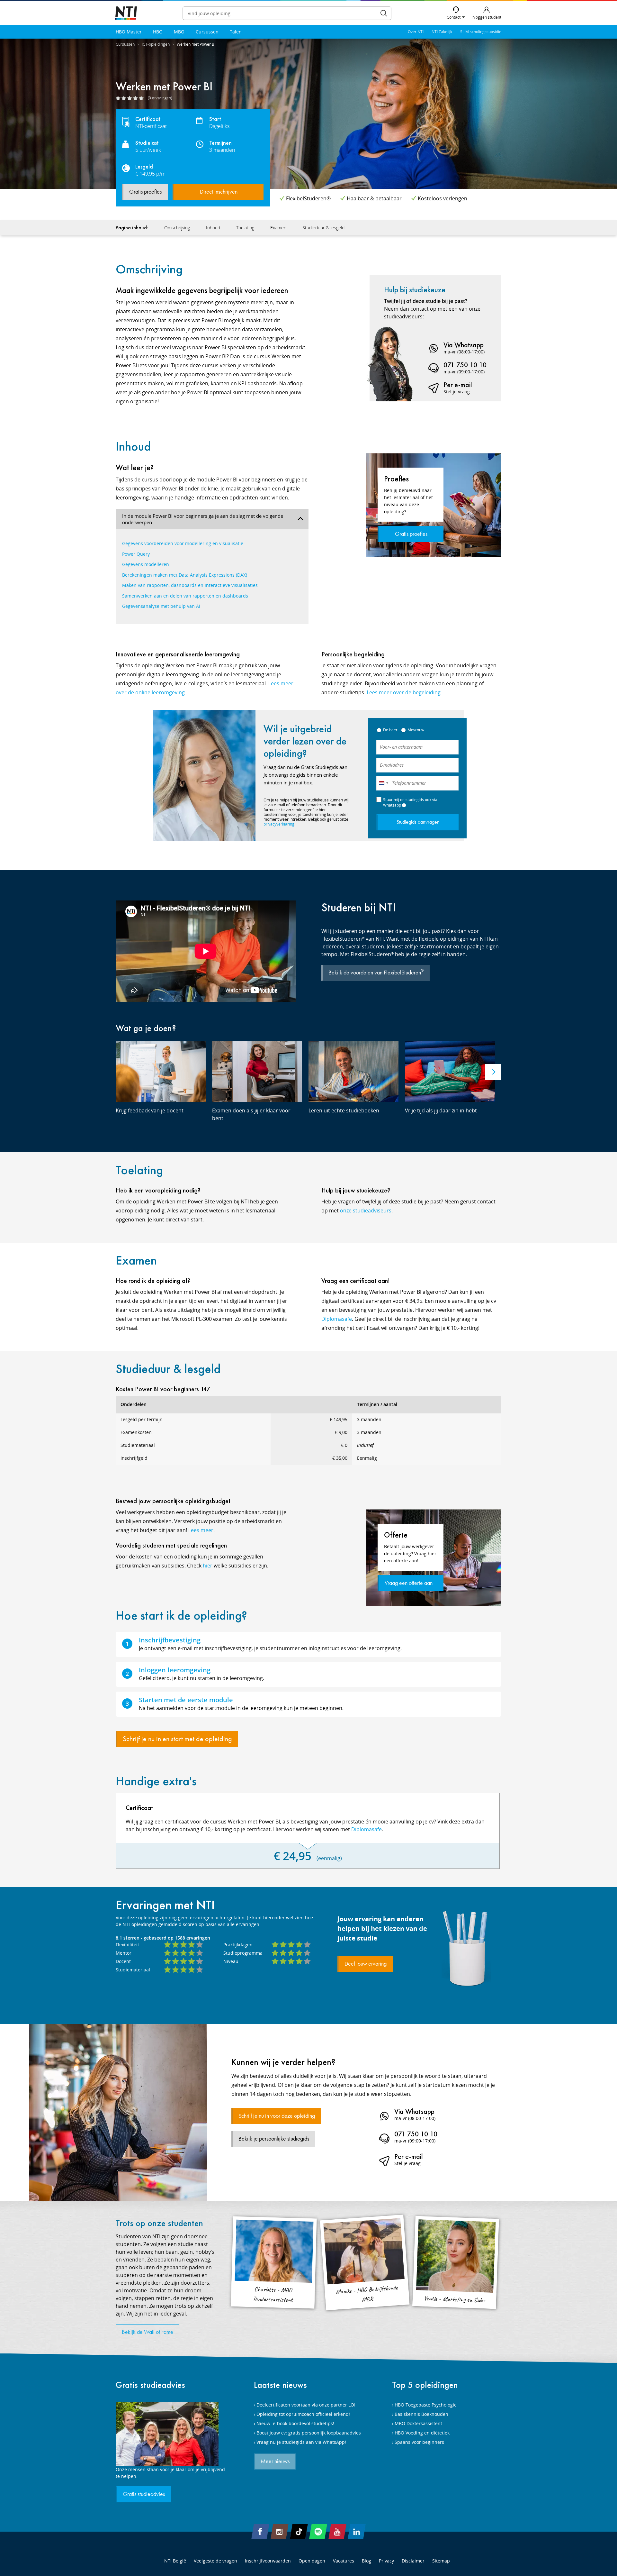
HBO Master (129, 32)
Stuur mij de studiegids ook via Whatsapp (410, 802)
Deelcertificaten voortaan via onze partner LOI (306, 2405)
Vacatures (344, 2561)
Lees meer (201, 1530)
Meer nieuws (275, 2462)
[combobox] (383, 783)
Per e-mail (458, 385)
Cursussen (207, 32)
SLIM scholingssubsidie (481, 32)
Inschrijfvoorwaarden (268, 2561)
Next (493, 1072)
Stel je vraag (457, 392)
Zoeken (384, 13)
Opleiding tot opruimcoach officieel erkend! (303, 2414)
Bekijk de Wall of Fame (148, 2332)
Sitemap (441, 2561)
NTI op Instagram (280, 2532)
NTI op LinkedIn (357, 2532)
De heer (390, 730)
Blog (367, 2561)
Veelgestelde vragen (215, 2561)
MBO (179, 32)
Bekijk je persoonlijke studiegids (274, 2139)
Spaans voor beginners (419, 2442)
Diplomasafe (337, 1319)
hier (208, 1566)
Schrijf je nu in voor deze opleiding (277, 2116)
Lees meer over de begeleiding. (404, 692)
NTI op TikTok (299, 2532)
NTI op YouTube (337, 2532)
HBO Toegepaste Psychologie (426, 2405)
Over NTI (416, 32)
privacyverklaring (279, 824)
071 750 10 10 (465, 365)
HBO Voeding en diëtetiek (422, 2433)
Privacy (386, 2561)
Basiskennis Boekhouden (421, 2414)
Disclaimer (413, 2561)
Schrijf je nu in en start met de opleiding (177, 1739)
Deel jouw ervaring (366, 1964)
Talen (236, 32)
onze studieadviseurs (366, 1210)
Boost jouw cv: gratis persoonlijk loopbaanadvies (309, 2433)
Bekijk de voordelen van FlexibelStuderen (376, 972)
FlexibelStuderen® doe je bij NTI (126, 13)
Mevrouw (416, 730)
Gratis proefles (145, 192)
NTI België (175, 2561)
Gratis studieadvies (150, 2385)
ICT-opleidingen (156, 44)
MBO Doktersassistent (418, 2423)
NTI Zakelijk (442, 32)
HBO (158, 32)
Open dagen (312, 2561)
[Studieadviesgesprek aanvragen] (170, 2434)
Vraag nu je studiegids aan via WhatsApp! (301, 2442)
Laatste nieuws (280, 2385)
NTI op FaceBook (260, 2532)
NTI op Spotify (318, 2532)
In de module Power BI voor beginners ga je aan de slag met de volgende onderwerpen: (203, 519)
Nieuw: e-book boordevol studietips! (295, 2423)
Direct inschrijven (219, 192)
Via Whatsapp (464, 345)
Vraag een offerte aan (409, 1583)
